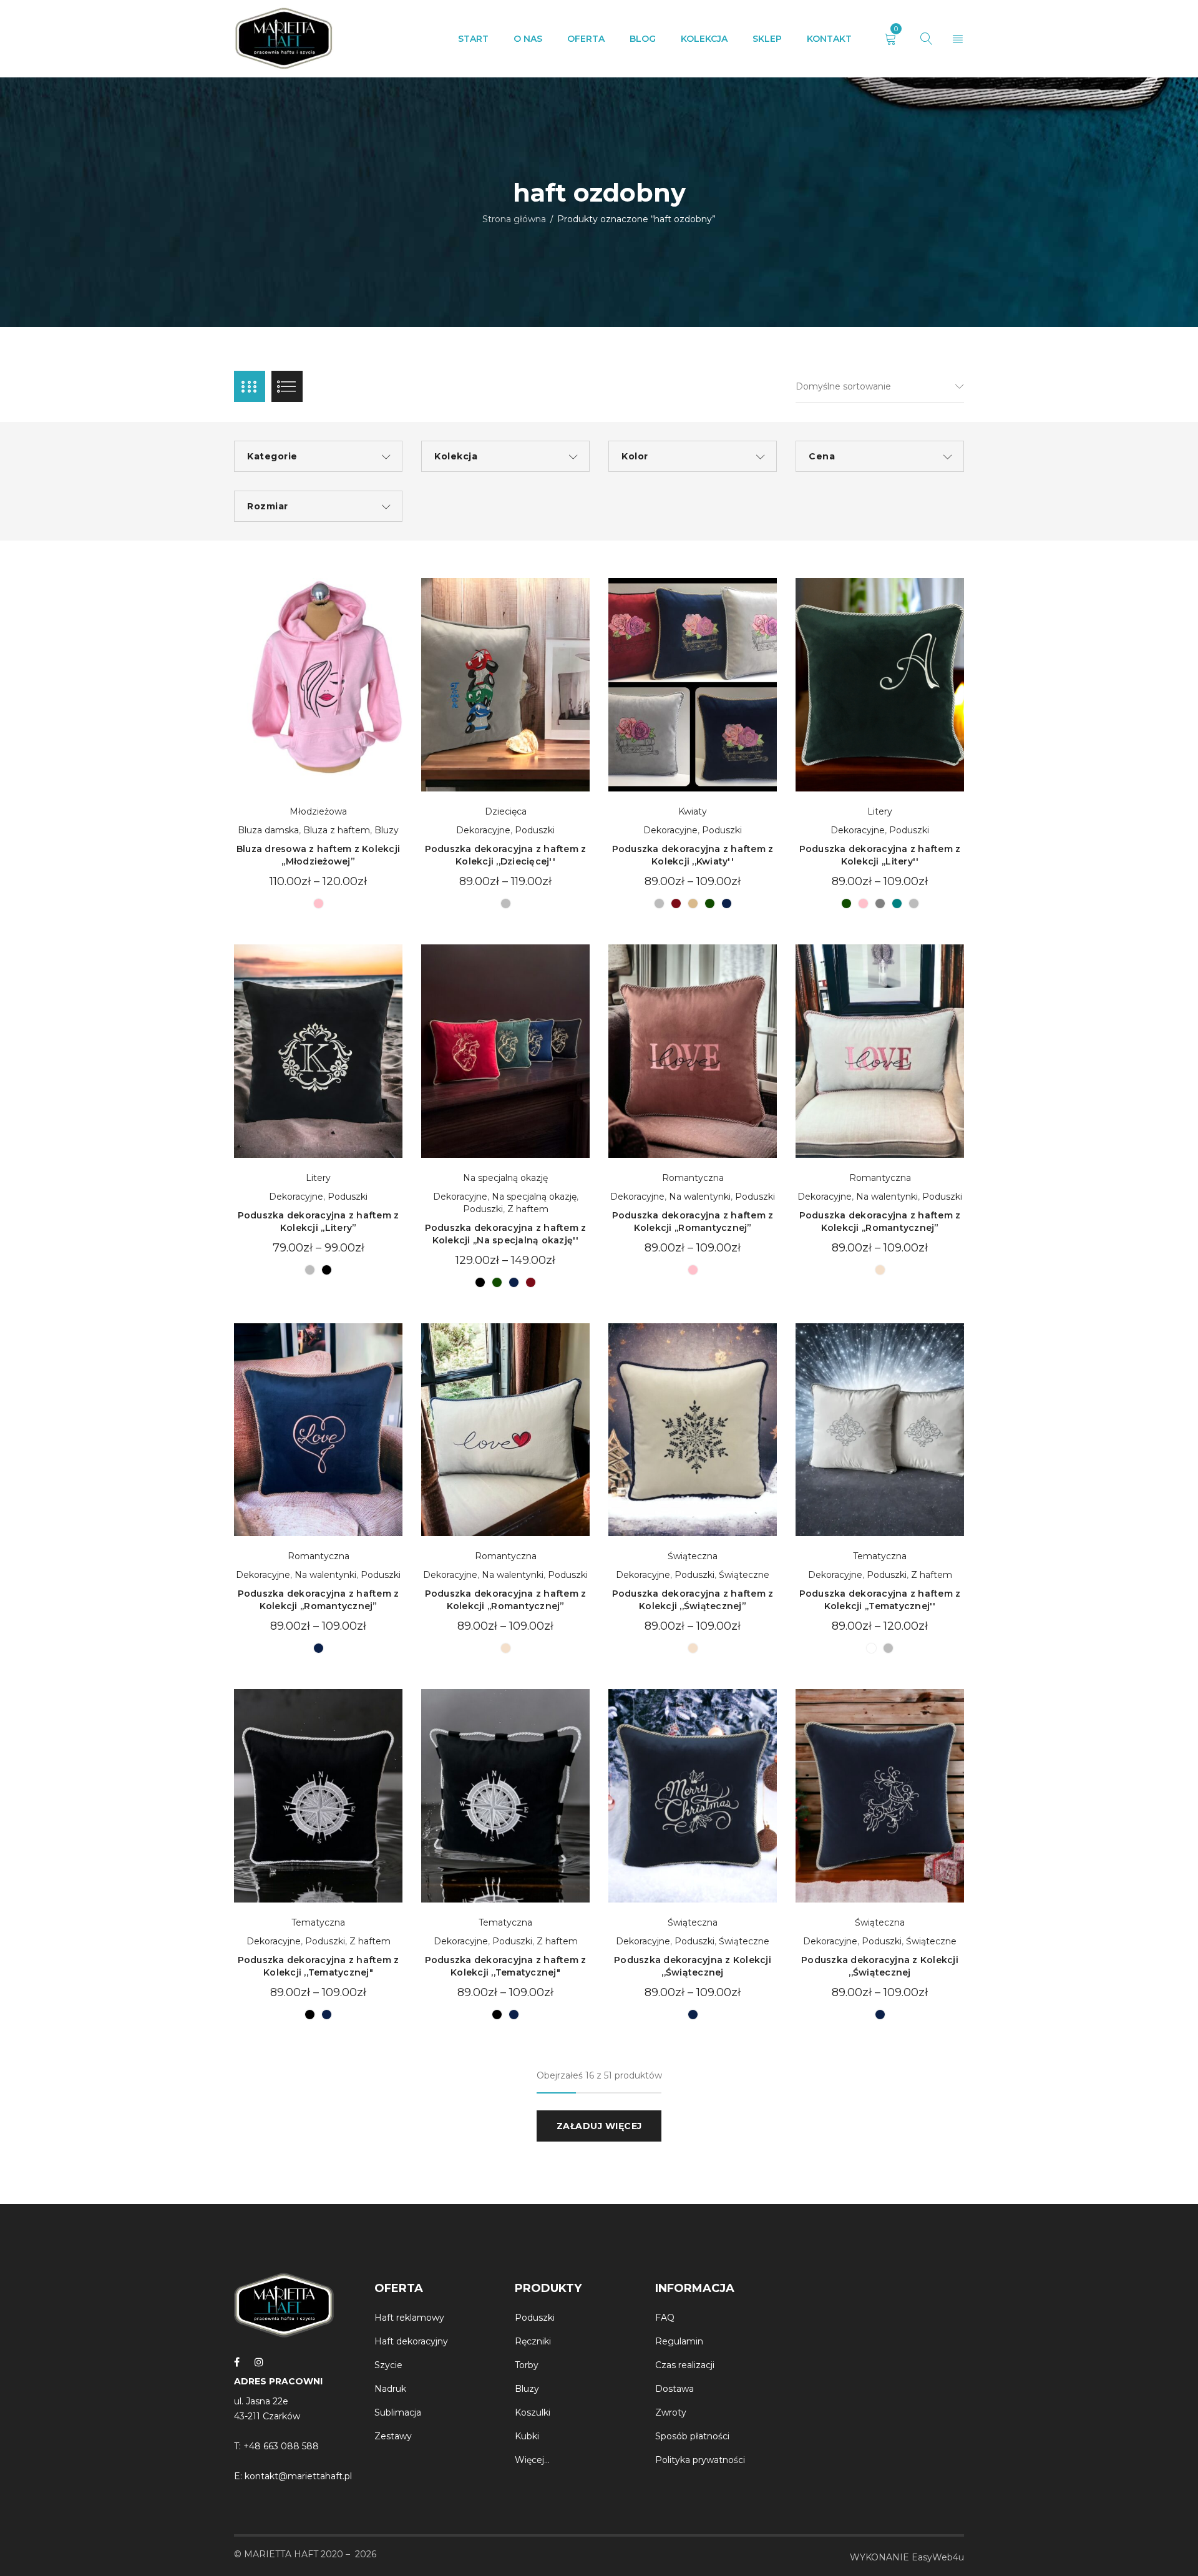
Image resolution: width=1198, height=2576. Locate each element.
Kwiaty (693, 811)
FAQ (665, 2318)
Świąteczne (744, 1575)
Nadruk (390, 2389)
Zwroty (671, 2412)
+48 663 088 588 (281, 2446)
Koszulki (533, 2412)
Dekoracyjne (483, 830)
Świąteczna (693, 1556)
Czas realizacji (685, 2365)
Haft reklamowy (409, 2318)
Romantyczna (693, 1178)
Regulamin (679, 2341)
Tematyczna (880, 1556)
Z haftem (528, 1209)
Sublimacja (398, 2412)
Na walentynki (700, 1197)
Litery (880, 811)
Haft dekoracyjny (411, 2341)
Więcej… (532, 2460)
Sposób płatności (692, 2436)
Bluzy (387, 830)
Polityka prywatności (700, 2460)
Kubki (527, 2436)
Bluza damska (268, 830)
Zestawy (393, 2436)
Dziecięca (506, 811)
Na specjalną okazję (505, 1178)
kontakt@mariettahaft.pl (298, 2476)
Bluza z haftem (337, 830)
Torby (527, 2365)
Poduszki (535, 830)
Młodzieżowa (318, 811)
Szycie (390, 2365)
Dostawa (674, 2389)
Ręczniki (533, 2341)
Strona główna (514, 219)
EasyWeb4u (938, 2557)
